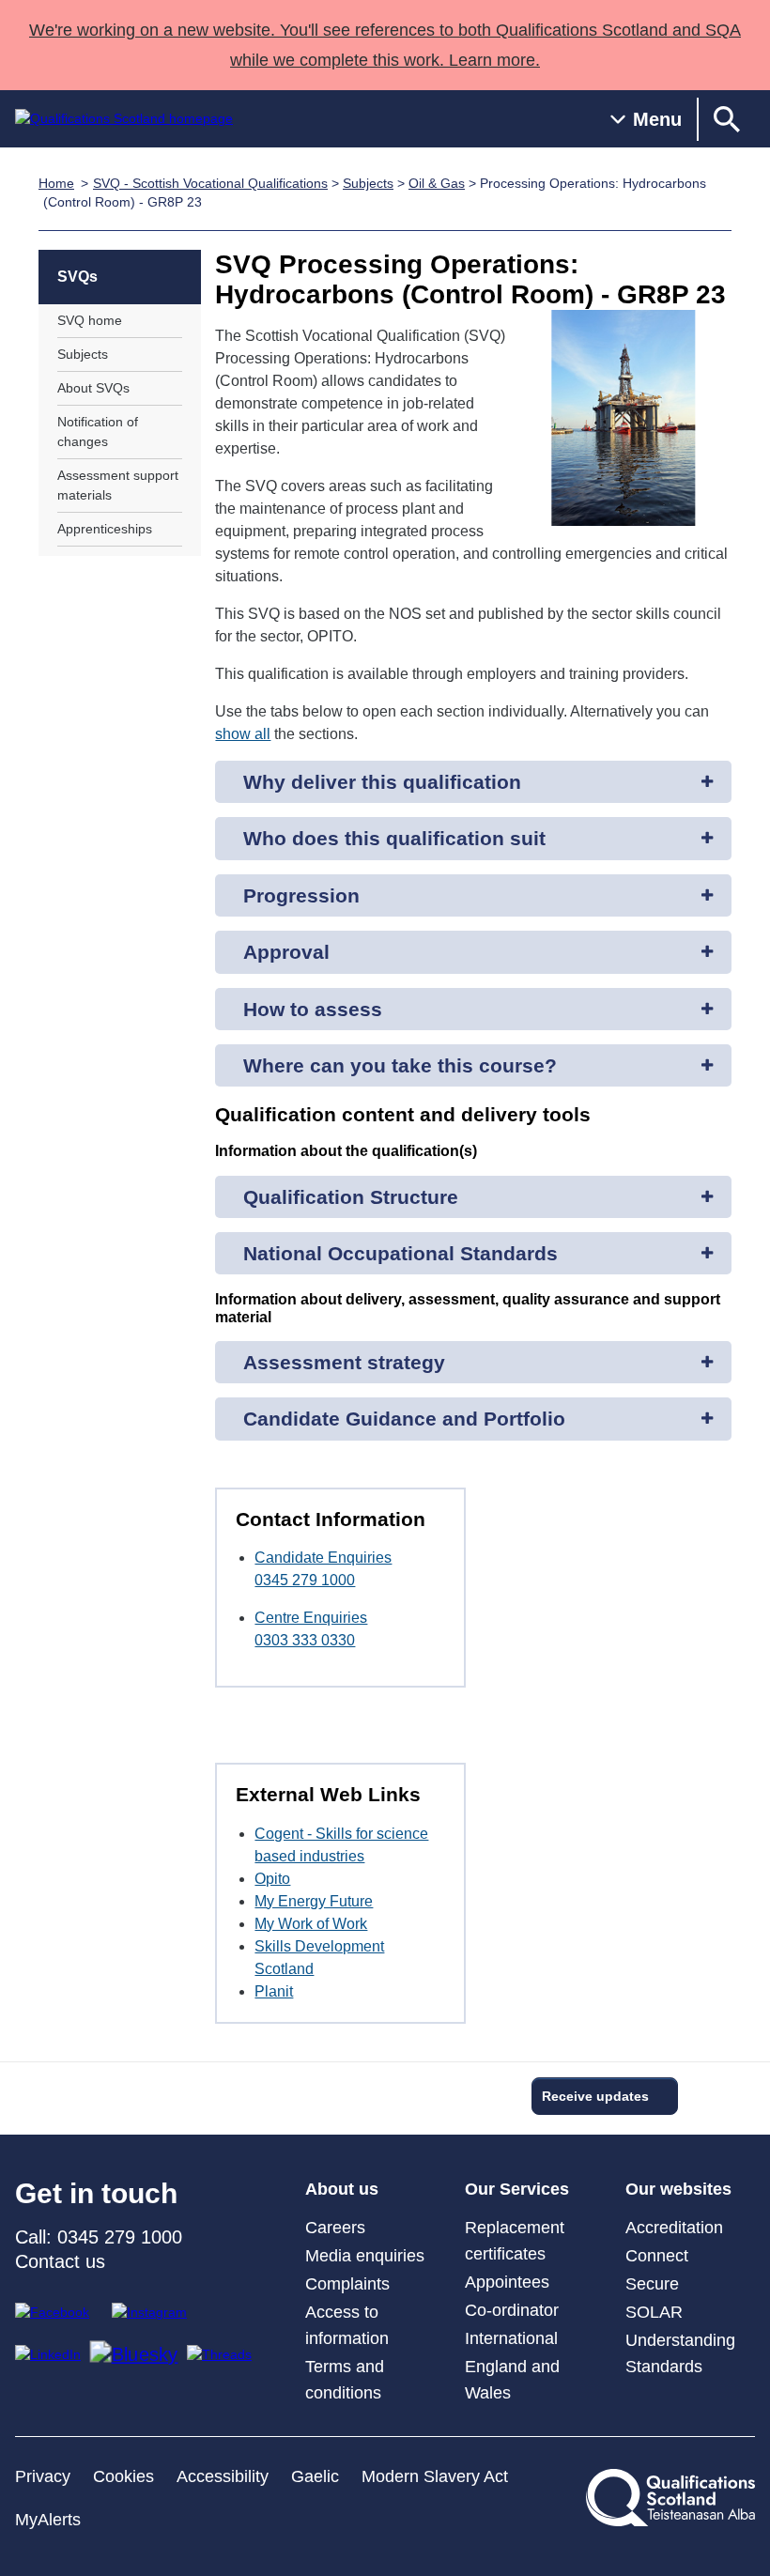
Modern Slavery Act (435, 2476)
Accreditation (674, 2228)
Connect (657, 2256)
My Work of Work (311, 1924)
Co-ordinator (512, 2310)
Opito (272, 1879)
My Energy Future (314, 1901)
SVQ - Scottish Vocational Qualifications (210, 183)
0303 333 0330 (305, 1640)
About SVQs (93, 388)
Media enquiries (365, 2256)
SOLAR (654, 2312)
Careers (335, 2228)
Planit (274, 1991)
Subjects (368, 183)
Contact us (60, 2261)
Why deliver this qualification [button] (382, 782)
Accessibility (223, 2476)
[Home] (124, 119)
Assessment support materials (118, 485)
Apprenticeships (105, 529)
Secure (652, 2284)
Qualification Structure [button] (351, 1197)
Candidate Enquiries (323, 1558)
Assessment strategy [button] (344, 1362)
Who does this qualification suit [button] (394, 838)
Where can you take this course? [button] (400, 1065)
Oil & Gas (437, 183)
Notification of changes (98, 432)
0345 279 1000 (305, 1580)
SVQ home (90, 320)
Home (56, 183)
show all (243, 734)
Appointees (507, 2282)
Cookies (123, 2476)
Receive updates (595, 2096)
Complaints (347, 2284)
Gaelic (315, 2476)
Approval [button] (286, 952)
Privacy (43, 2476)
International (511, 2338)
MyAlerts (48, 2520)
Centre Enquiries (311, 1618)
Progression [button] (301, 895)
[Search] (727, 119)
